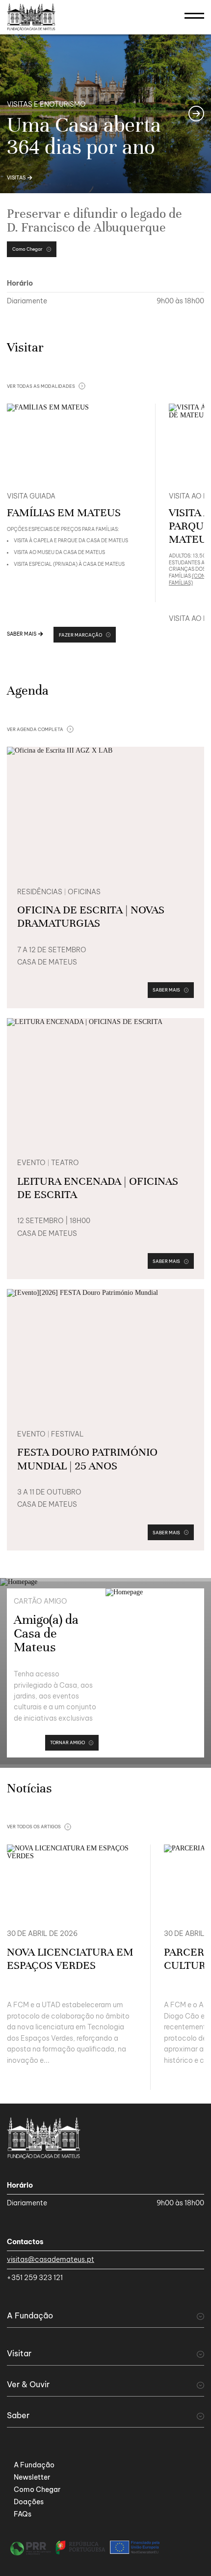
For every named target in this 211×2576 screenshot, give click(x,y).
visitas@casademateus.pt (51, 2259)
